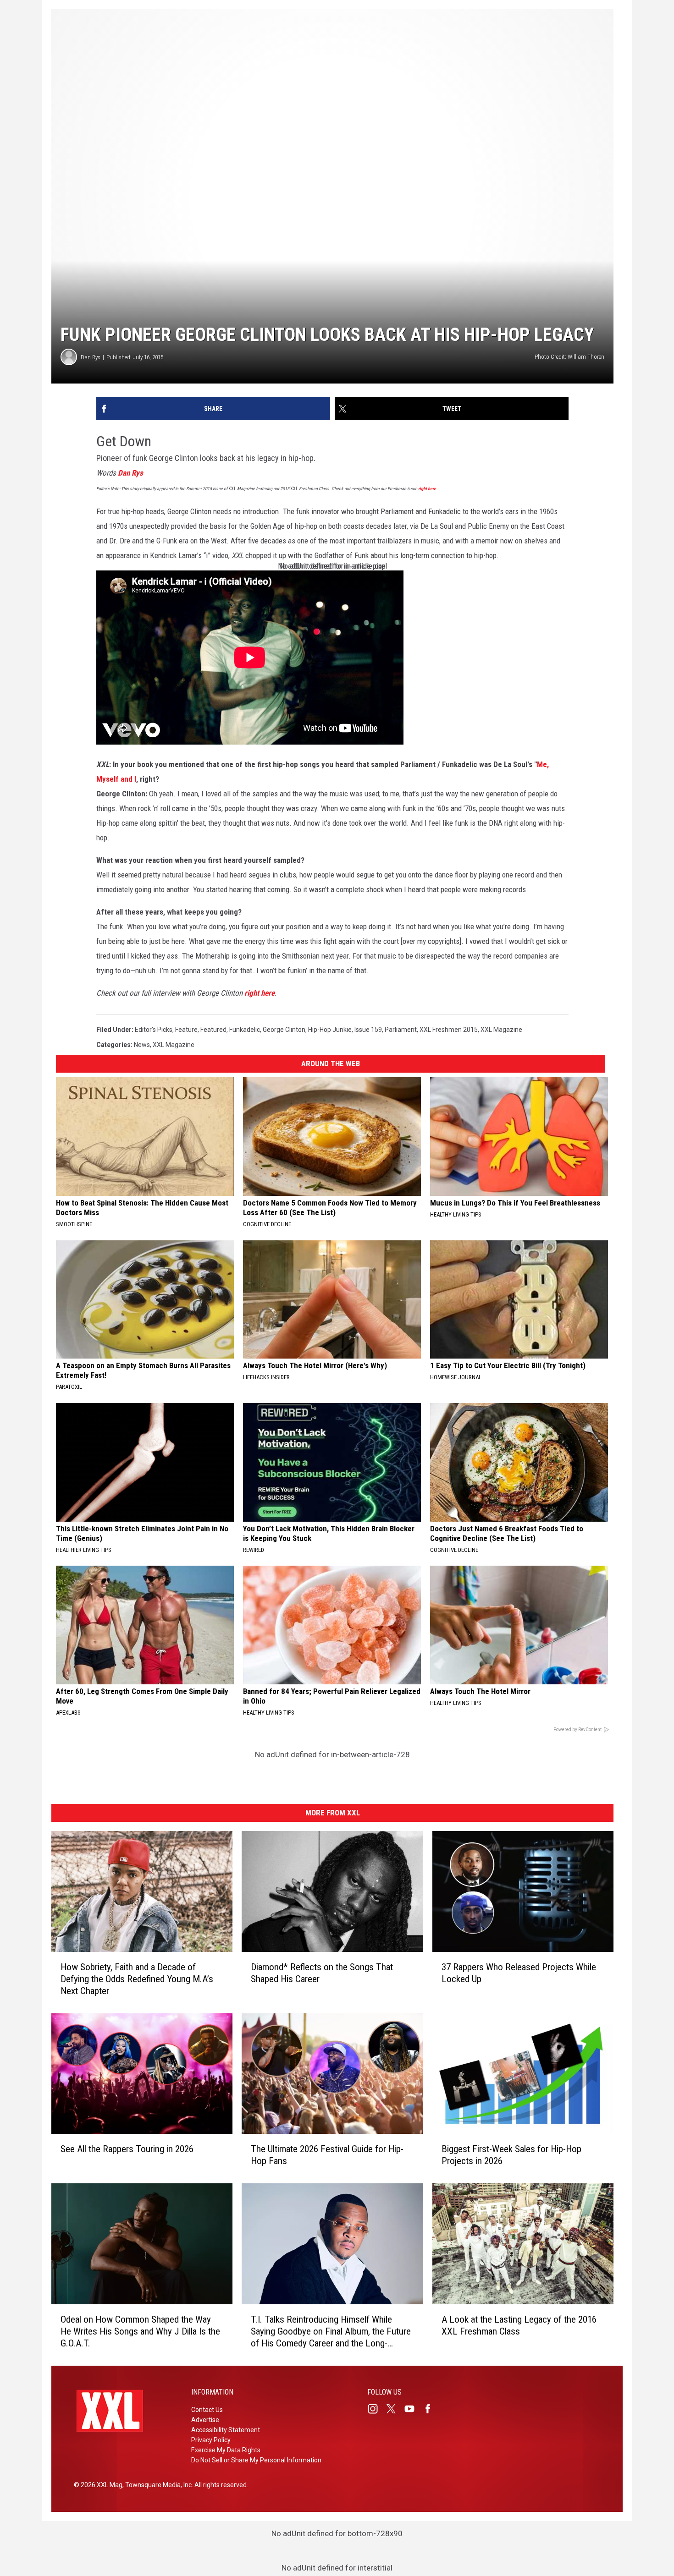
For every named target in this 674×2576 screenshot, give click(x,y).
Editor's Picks (154, 1030)
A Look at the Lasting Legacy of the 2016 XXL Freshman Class (519, 2325)
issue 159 (368, 1030)
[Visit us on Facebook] (431, 2409)
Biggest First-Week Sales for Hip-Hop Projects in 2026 (511, 2155)
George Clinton (284, 1030)
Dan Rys (91, 357)
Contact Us (207, 2410)
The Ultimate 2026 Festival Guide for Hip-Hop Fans (327, 2155)
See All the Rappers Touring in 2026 (127, 2149)
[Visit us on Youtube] (413, 2409)
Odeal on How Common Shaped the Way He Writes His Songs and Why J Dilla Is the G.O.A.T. (140, 2331)
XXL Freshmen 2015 (449, 1030)
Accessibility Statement (226, 2430)
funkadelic (245, 1030)
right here (427, 489)
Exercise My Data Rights (226, 2450)
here (268, 993)
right (252, 993)
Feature (186, 1030)
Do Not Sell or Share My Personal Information (256, 2460)
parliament (401, 1030)
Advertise (205, 2420)
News (142, 1045)
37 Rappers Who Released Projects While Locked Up (519, 1973)
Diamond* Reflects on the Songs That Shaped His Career (322, 1973)
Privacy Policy (211, 2440)
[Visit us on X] (395, 2409)
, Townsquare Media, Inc (157, 2485)
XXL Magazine (501, 1030)
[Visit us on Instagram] (376, 2409)
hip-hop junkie (330, 1030)
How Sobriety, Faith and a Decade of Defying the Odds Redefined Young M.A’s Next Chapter (137, 1979)
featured (213, 1030)
